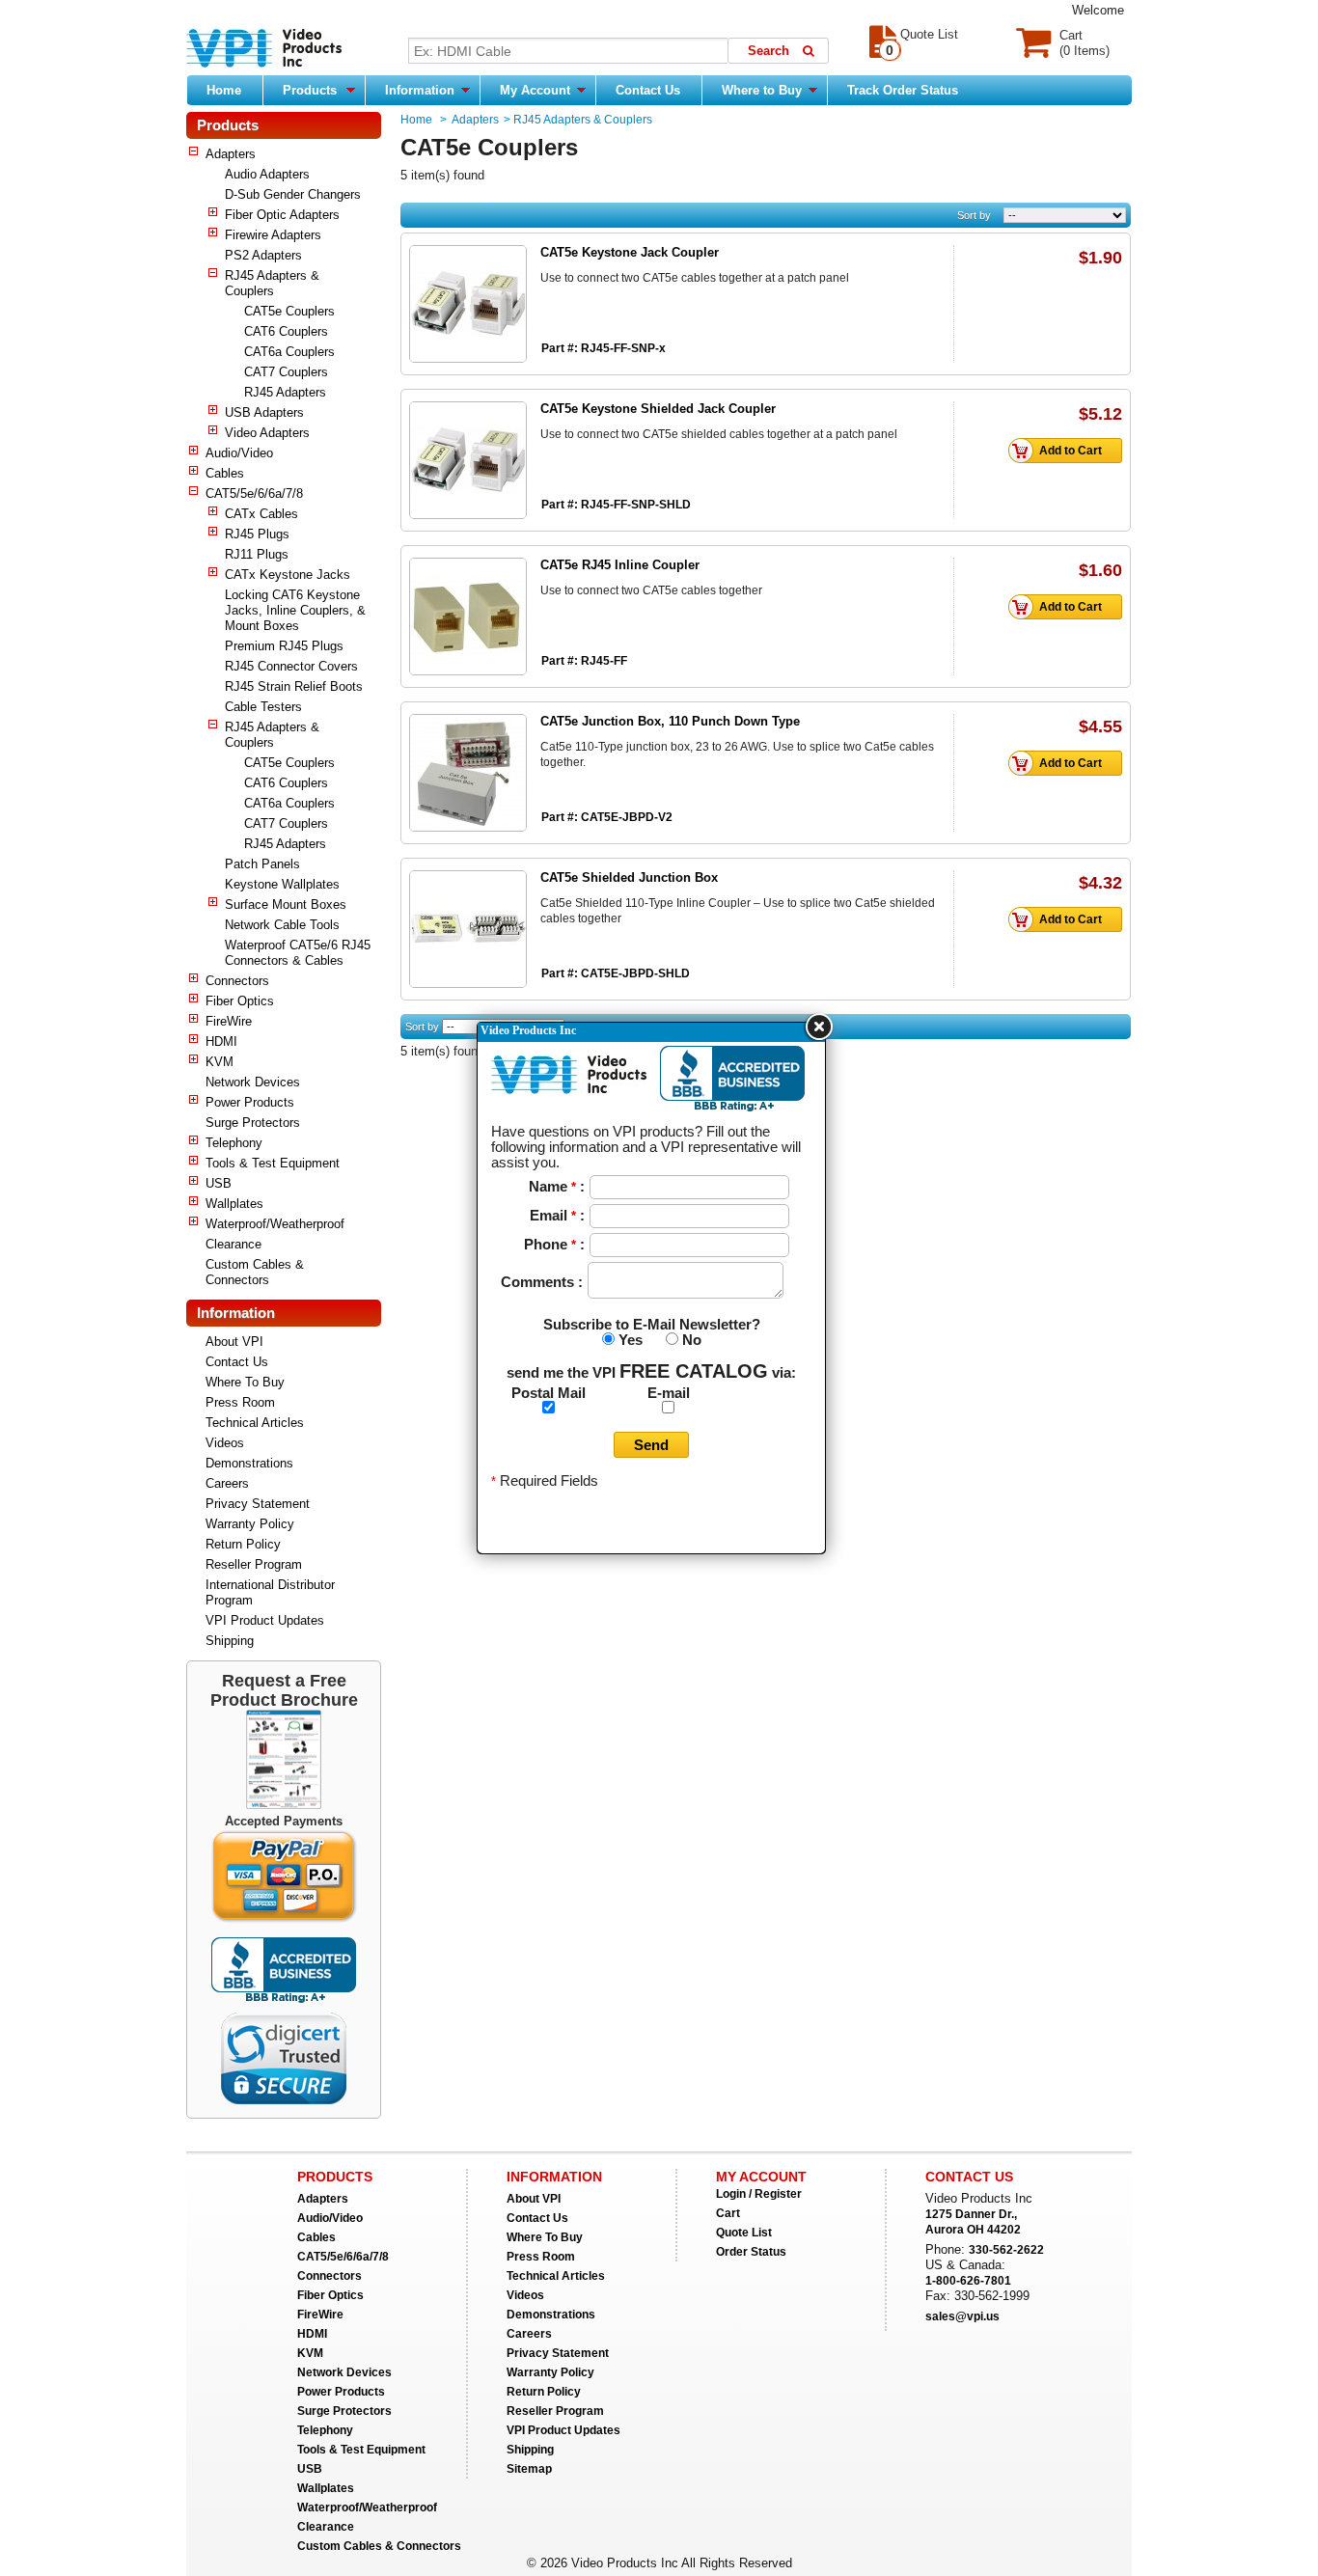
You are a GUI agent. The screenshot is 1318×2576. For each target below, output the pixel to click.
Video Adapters (267, 433)
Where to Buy (764, 90)
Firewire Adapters (273, 235)
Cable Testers (263, 707)
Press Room (240, 1402)
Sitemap (529, 2469)
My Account (537, 90)
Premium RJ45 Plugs (284, 646)
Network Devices (253, 1082)
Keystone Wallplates (282, 884)
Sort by (974, 215)
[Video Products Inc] (264, 50)
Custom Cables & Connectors (255, 1272)
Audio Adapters (267, 174)
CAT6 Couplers (286, 331)
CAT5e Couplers (289, 311)
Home (224, 90)
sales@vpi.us (962, 2316)
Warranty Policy (250, 1524)
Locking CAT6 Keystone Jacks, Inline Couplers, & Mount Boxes (295, 610)
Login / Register (759, 2194)
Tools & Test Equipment (273, 1163)
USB (219, 1183)
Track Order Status (903, 90)
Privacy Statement (258, 1504)
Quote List (744, 2233)
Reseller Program (254, 1564)
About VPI (234, 1342)
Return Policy (243, 1544)
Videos (225, 1443)
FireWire (229, 1021)
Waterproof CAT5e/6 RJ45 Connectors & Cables (298, 953)
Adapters (231, 154)
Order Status (751, 2252)
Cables (225, 473)
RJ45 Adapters (285, 392)
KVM (220, 1062)
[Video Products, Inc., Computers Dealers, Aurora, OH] (284, 1970)
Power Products (250, 1102)
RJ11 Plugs (257, 554)
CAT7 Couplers (286, 372)
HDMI (221, 1041)
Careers (227, 1483)
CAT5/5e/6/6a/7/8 (254, 493)
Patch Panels (262, 864)
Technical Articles (255, 1423)
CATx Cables (261, 514)
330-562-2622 (1006, 2250)
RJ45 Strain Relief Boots (294, 686)
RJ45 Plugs (257, 534)
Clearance (233, 1244)
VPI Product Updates (265, 1620)
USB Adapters (264, 412)
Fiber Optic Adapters (282, 215)
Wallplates (234, 1204)
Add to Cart (1071, 451)
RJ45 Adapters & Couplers (272, 283)
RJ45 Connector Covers (291, 666)
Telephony (234, 1143)
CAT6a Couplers (289, 352)
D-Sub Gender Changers (293, 194)
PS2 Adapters (263, 255)
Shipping (230, 1641)
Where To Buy (245, 1382)
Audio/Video (239, 453)
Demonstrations (249, 1463)
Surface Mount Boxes (286, 904)
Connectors (237, 981)
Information (422, 90)
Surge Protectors (253, 1123)
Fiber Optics (240, 1001)
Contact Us (648, 90)
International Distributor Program (270, 1592)
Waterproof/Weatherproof (275, 1224)
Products (310, 90)
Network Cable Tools (282, 925)
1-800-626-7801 (968, 2281)
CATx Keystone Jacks (288, 575)
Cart (728, 2213)
